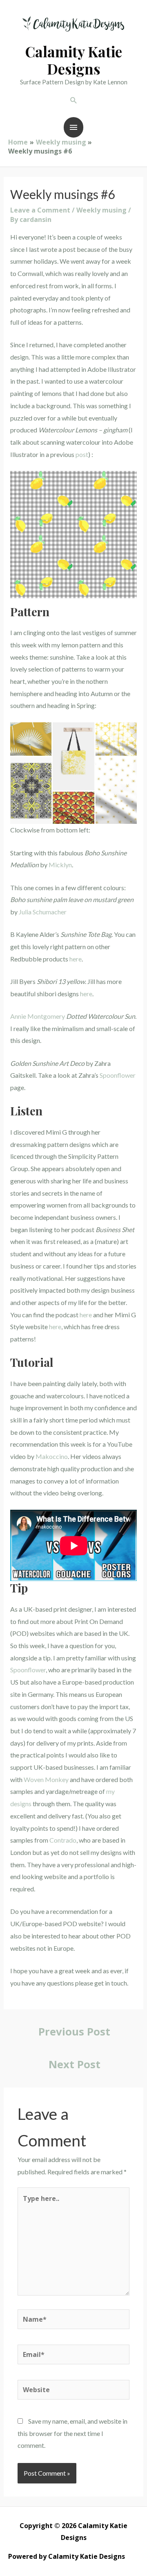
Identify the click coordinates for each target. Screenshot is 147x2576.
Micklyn (60, 865)
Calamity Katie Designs (74, 60)
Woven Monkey (46, 1779)
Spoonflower (118, 1075)
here (76, 959)
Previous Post (74, 2031)
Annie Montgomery (38, 1016)
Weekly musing (101, 210)
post (82, 454)
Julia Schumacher (43, 912)
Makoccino (52, 1456)
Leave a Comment (40, 210)
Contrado (63, 1840)
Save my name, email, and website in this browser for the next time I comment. (72, 2433)
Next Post (75, 2064)
